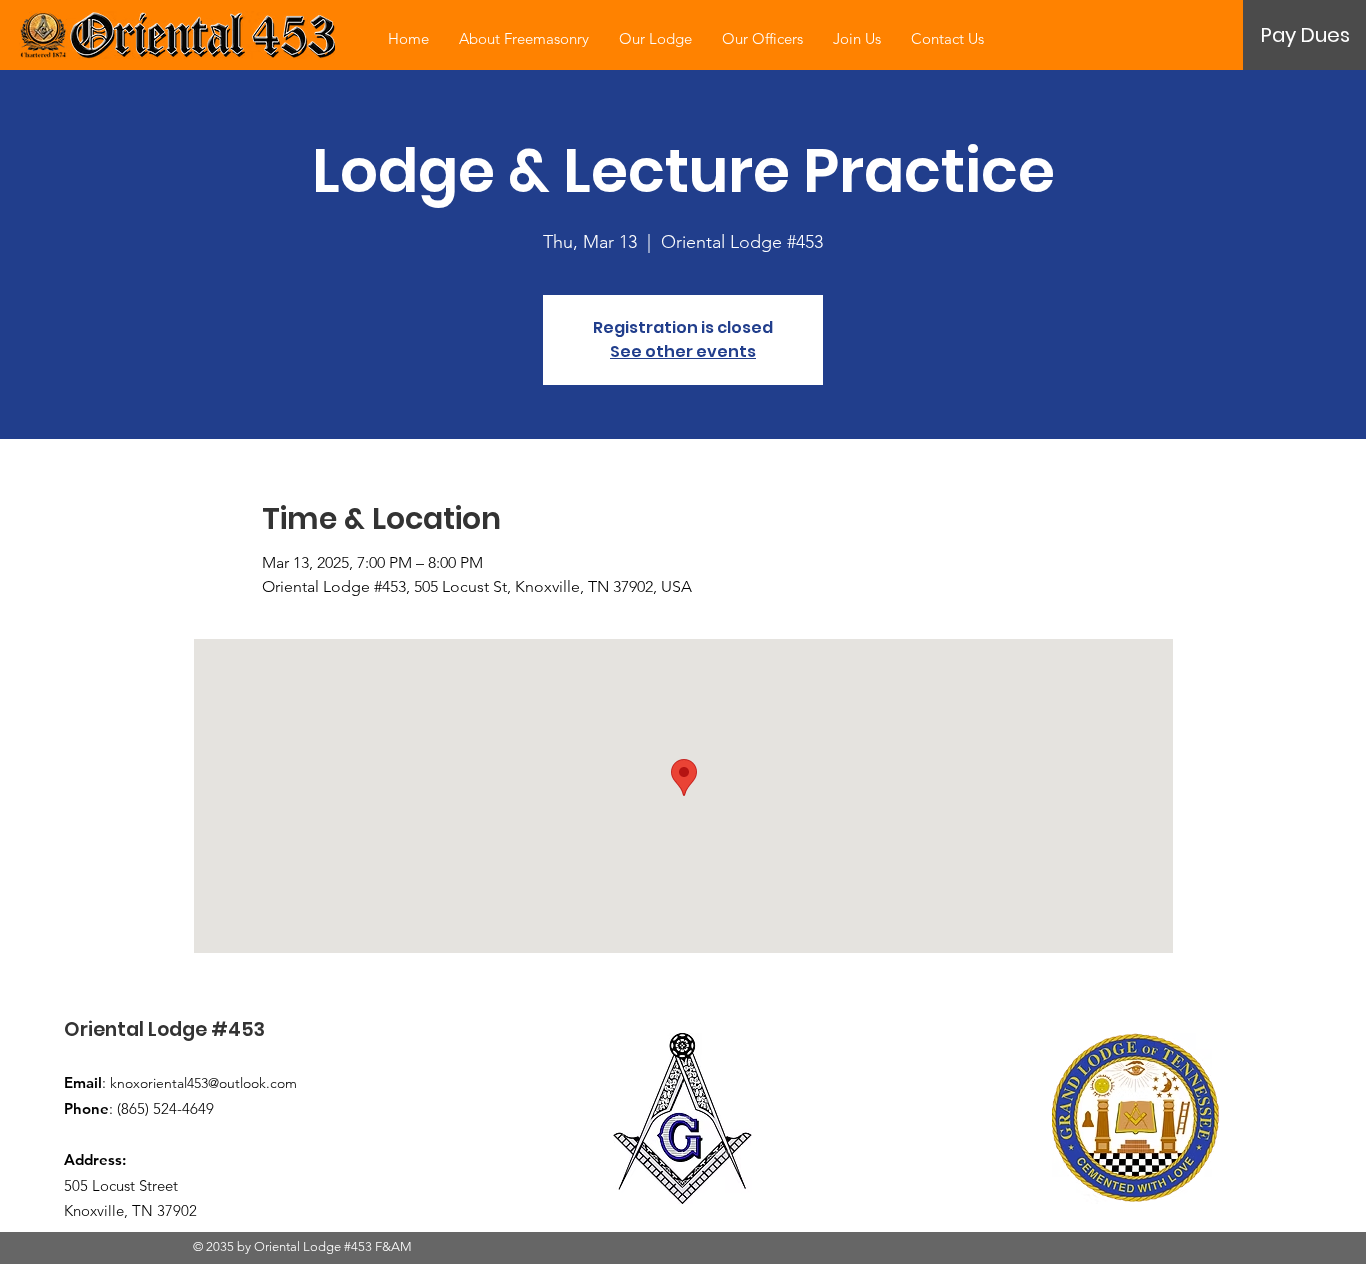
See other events (683, 351)
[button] (1305, 35)
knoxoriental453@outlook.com (203, 1083)
